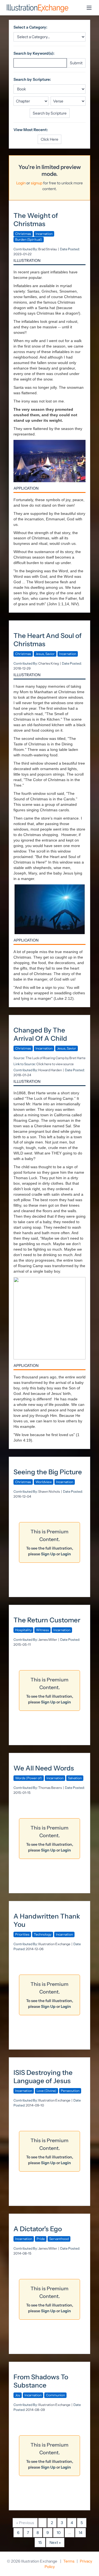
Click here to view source (55, 1064)
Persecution (70, 2091)
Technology (43, 1934)
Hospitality (23, 1630)
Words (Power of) (29, 1778)
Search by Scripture (50, 113)
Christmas (23, 234)
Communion (55, 2395)
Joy (18, 2395)
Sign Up (48, 1554)
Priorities (22, 1934)
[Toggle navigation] (89, 8)
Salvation (75, 1778)
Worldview (44, 1482)
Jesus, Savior (45, 654)
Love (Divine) (46, 2091)
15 (40, 2542)
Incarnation (44, 234)
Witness (42, 1630)
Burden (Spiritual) (29, 239)
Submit (76, 63)
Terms (69, 2561)
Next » (55, 2542)
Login (21, 183)
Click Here (50, 139)
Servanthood (59, 2239)
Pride (41, 2239)
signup (37, 183)
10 (59, 2533)
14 (80, 2533)
